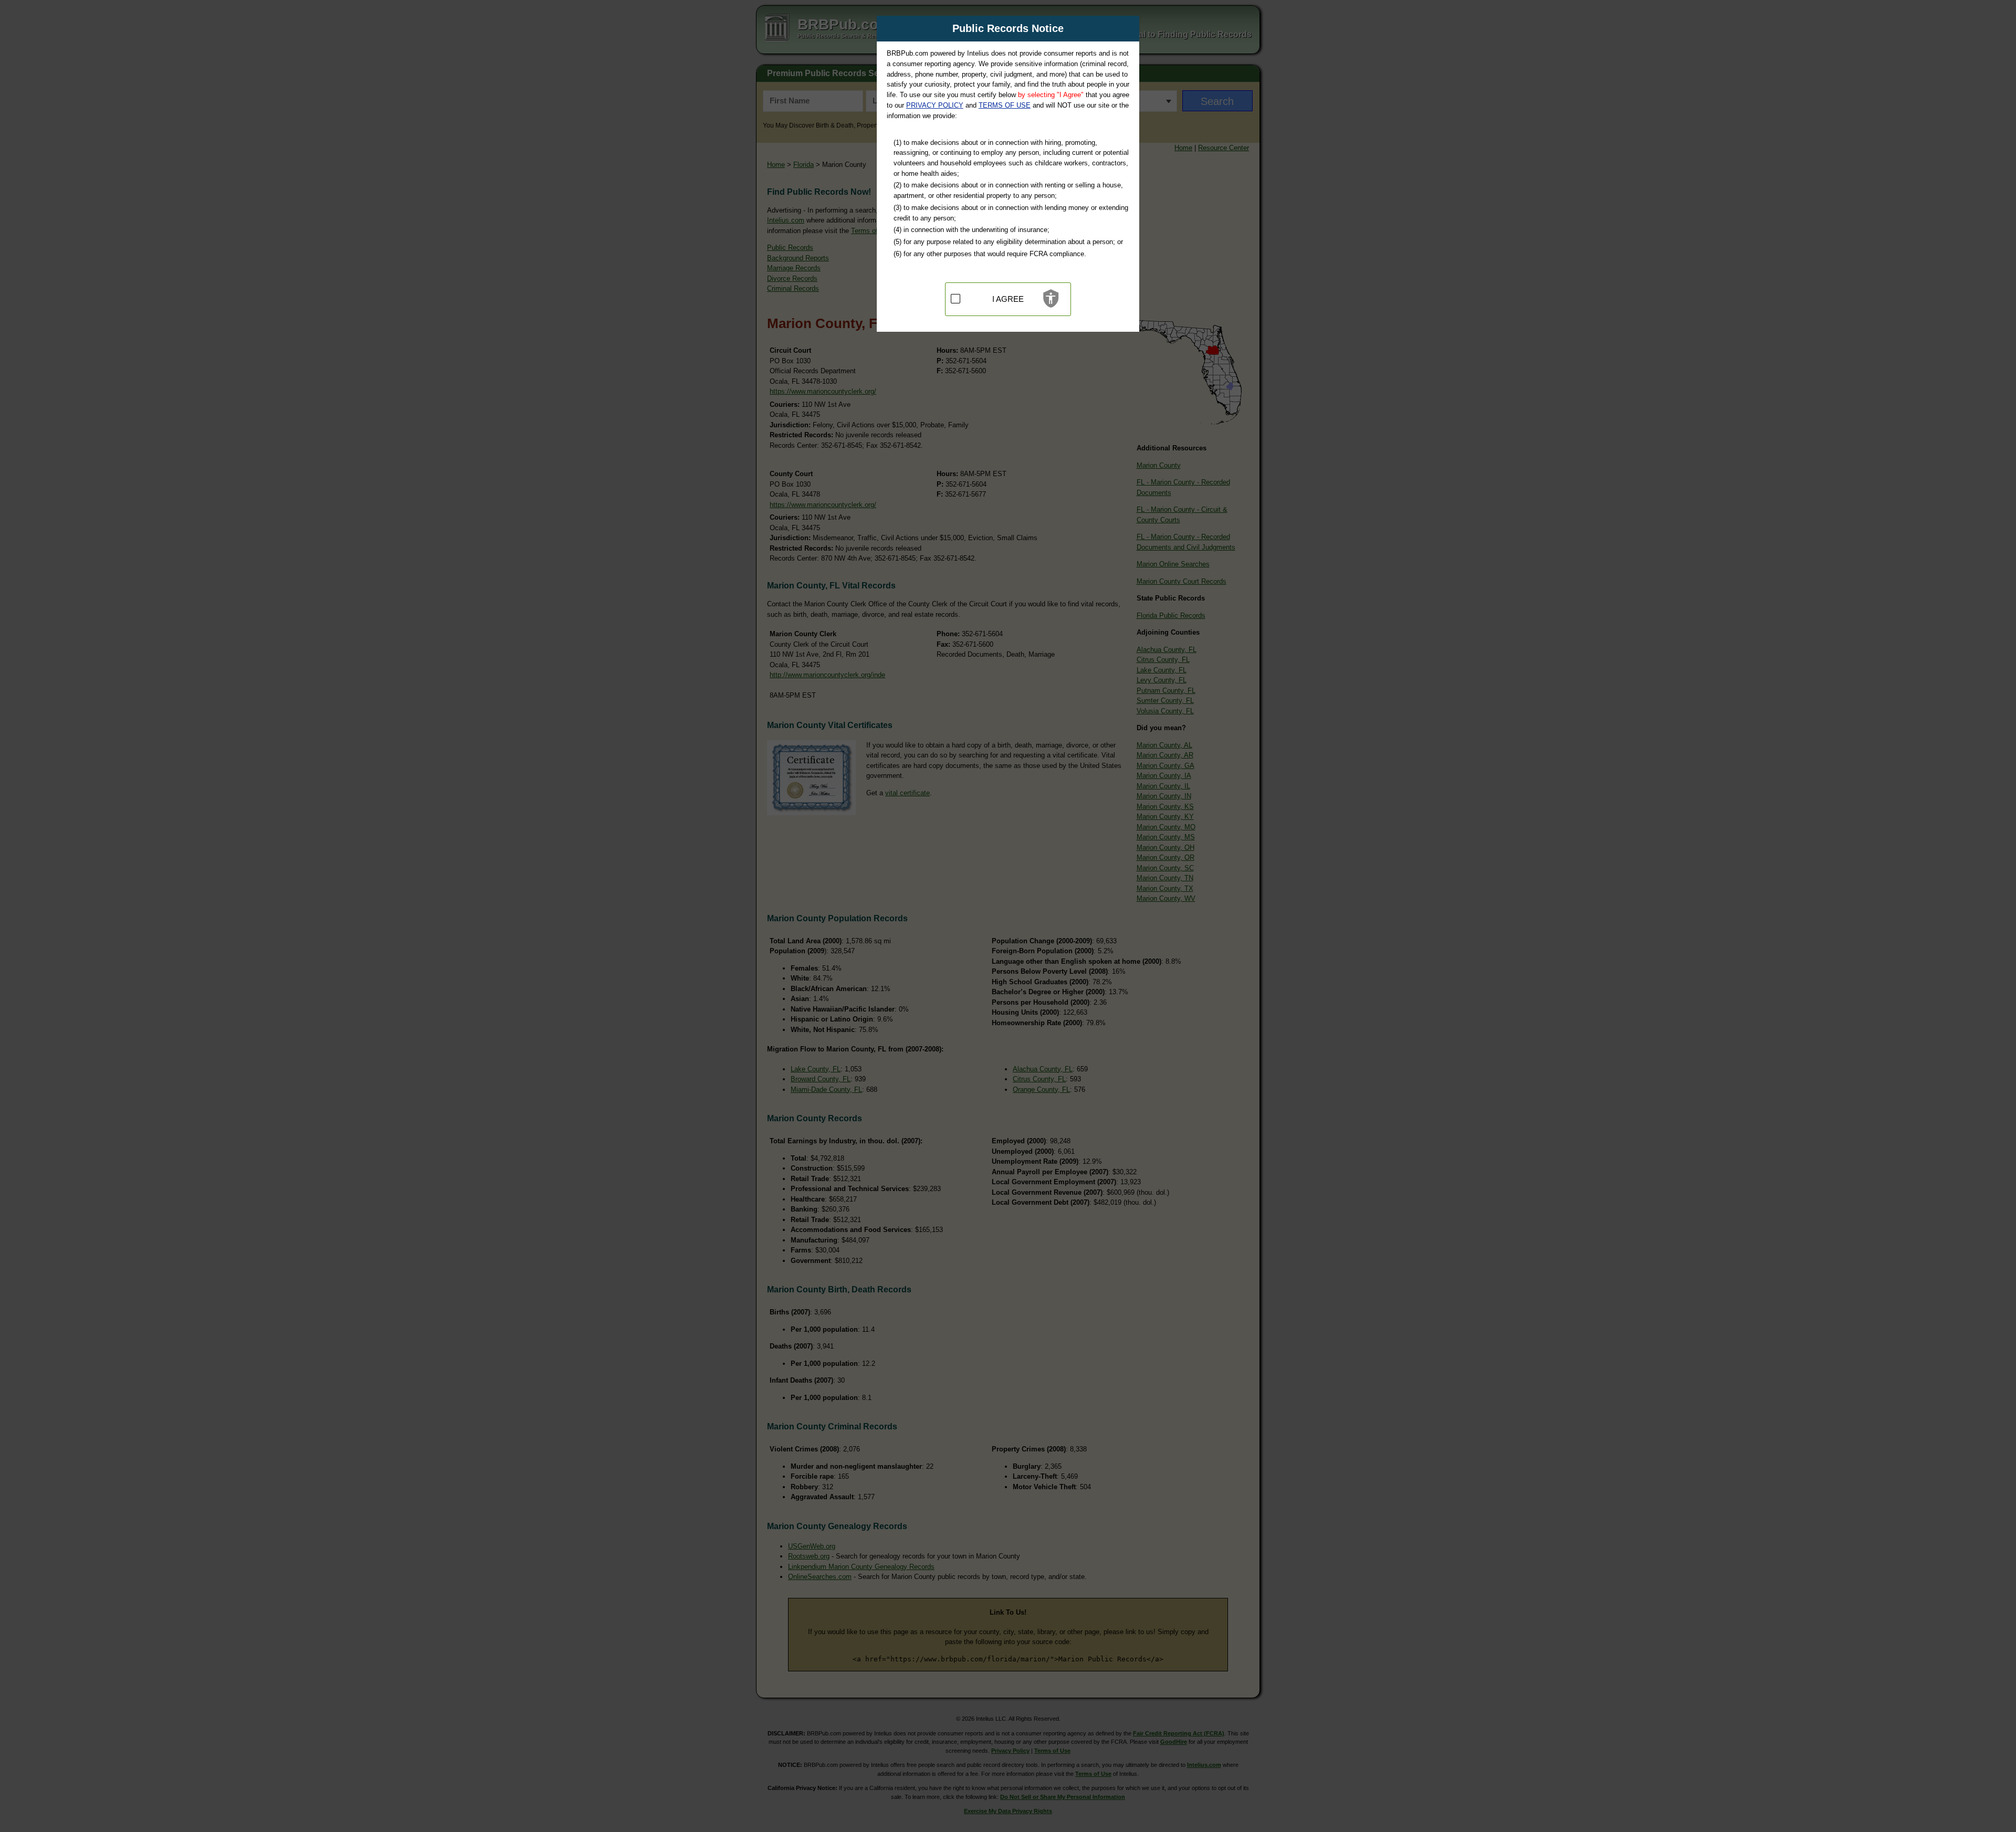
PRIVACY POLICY (935, 105)
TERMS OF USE (1005, 105)
